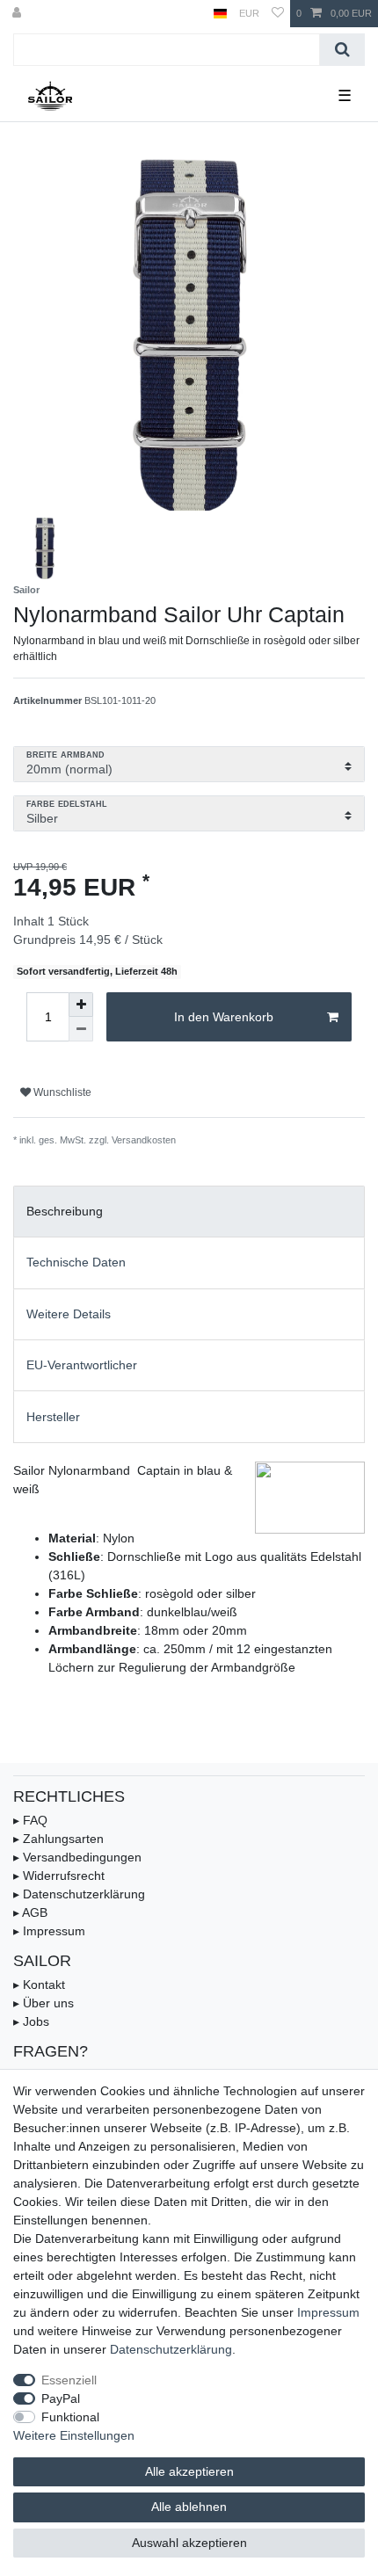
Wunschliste (61, 1092)
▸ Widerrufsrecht (59, 1876)
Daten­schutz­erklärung (171, 2349)
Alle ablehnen (189, 2507)
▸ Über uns (44, 2003)
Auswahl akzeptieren (189, 2543)
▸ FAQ (30, 1820)
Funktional (70, 2417)
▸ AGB (30, 1912)
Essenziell (69, 2380)
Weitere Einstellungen (74, 2435)
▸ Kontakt (39, 1985)
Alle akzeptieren (189, 2471)
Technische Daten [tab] (76, 1262)
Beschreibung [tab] (65, 1211)
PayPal (61, 2398)
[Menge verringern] (81, 1029)
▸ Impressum (49, 1931)
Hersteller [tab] (53, 1417)
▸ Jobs (31, 2021)
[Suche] (342, 50)
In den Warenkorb (224, 1017)
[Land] (220, 14)
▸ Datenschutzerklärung (79, 1894)
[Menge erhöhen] (81, 1005)
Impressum (328, 2312)
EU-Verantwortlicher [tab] (82, 1365)
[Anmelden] (18, 14)
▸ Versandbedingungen (77, 1857)
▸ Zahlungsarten (58, 1839)
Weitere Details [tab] (69, 1314)
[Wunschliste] (278, 14)
